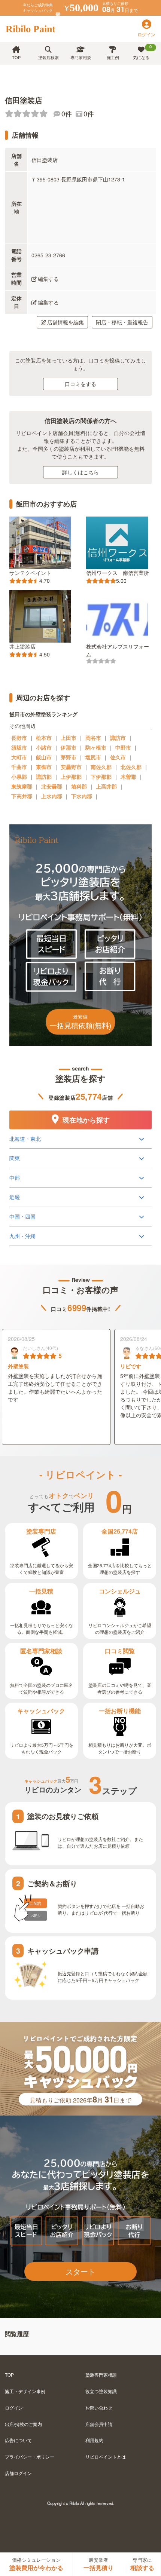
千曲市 (19, 767)
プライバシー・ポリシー (30, 2456)
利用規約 (94, 2440)
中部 (15, 1177)
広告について (18, 2440)
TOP (16, 57)
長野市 (19, 738)
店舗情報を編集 (66, 322)
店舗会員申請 (99, 2424)
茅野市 (69, 757)
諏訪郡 (44, 777)
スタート (80, 2271)
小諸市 (44, 747)
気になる (142, 52)
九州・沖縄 (22, 1236)
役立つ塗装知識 (101, 2391)
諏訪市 (118, 738)
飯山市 (44, 757)
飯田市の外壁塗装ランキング (43, 714)
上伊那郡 (71, 777)
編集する (48, 279)
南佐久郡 (101, 767)
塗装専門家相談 (101, 2375)
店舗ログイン (18, 2473)
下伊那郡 (101, 777)
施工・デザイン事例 (25, 2391)
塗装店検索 (48, 57)
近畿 (15, 1197)
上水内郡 (52, 796)
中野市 (123, 747)
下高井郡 (22, 796)
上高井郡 (106, 786)
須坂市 (19, 747)
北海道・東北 (25, 1139)
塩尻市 (93, 757)
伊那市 (69, 747)
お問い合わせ (99, 2407)
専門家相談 (81, 57)
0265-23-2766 (48, 255)
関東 (15, 1158)
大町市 (19, 757)
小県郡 (19, 777)
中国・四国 (22, 1216)
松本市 (44, 738)
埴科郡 (79, 786)
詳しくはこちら (80, 472)
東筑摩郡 (22, 786)
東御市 (44, 767)
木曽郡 (128, 777)
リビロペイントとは (106, 2456)
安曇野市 (71, 767)
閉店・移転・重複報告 (122, 322)
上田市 (69, 738)
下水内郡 (82, 796)
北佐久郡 (131, 767)
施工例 (113, 57)
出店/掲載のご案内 (23, 2424)
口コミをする (80, 384)
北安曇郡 (52, 786)
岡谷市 (93, 738)
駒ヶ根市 (96, 747)
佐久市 (118, 757)
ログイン (14, 2407)
